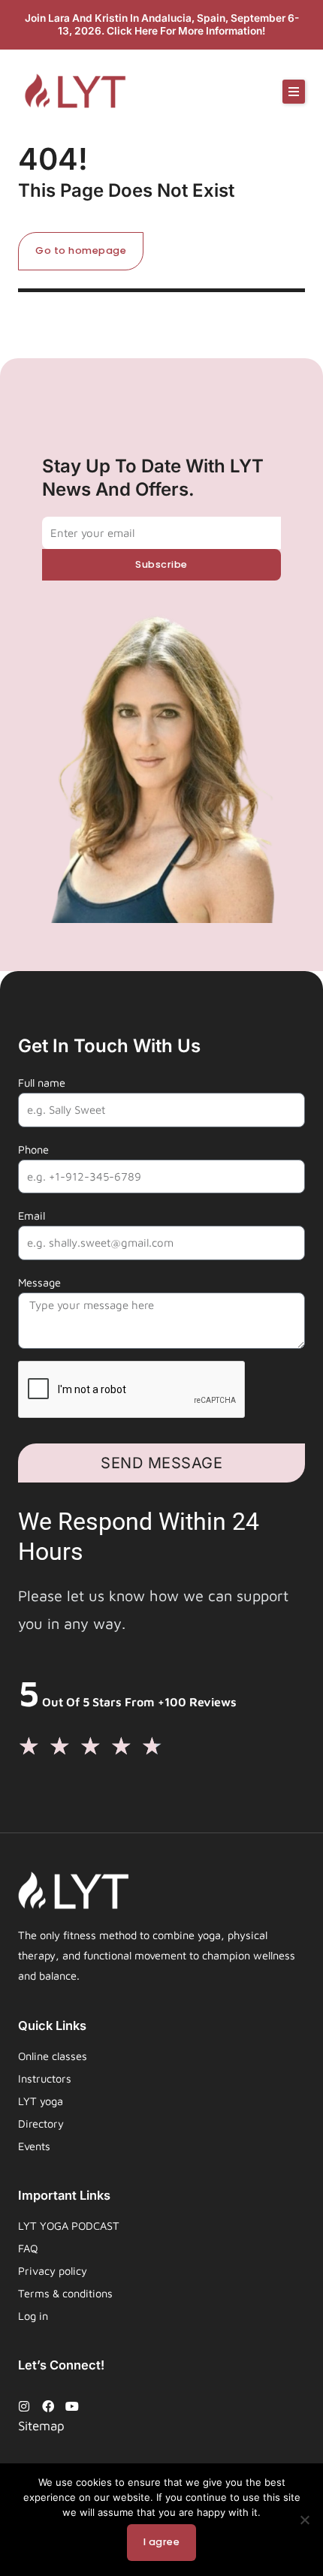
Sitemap (41, 2426)
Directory (41, 2124)
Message (39, 1282)
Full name (42, 1083)
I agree (162, 2542)
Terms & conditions (65, 2293)
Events (34, 2146)
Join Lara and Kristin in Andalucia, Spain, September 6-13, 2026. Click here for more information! (162, 24)
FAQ (28, 2248)
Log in (33, 2316)
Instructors (45, 2078)
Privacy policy (53, 2271)
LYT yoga (41, 2101)
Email (32, 1216)
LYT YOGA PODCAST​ (69, 2226)
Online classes (53, 2056)
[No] (304, 2520)
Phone (33, 1149)
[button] (294, 92)
